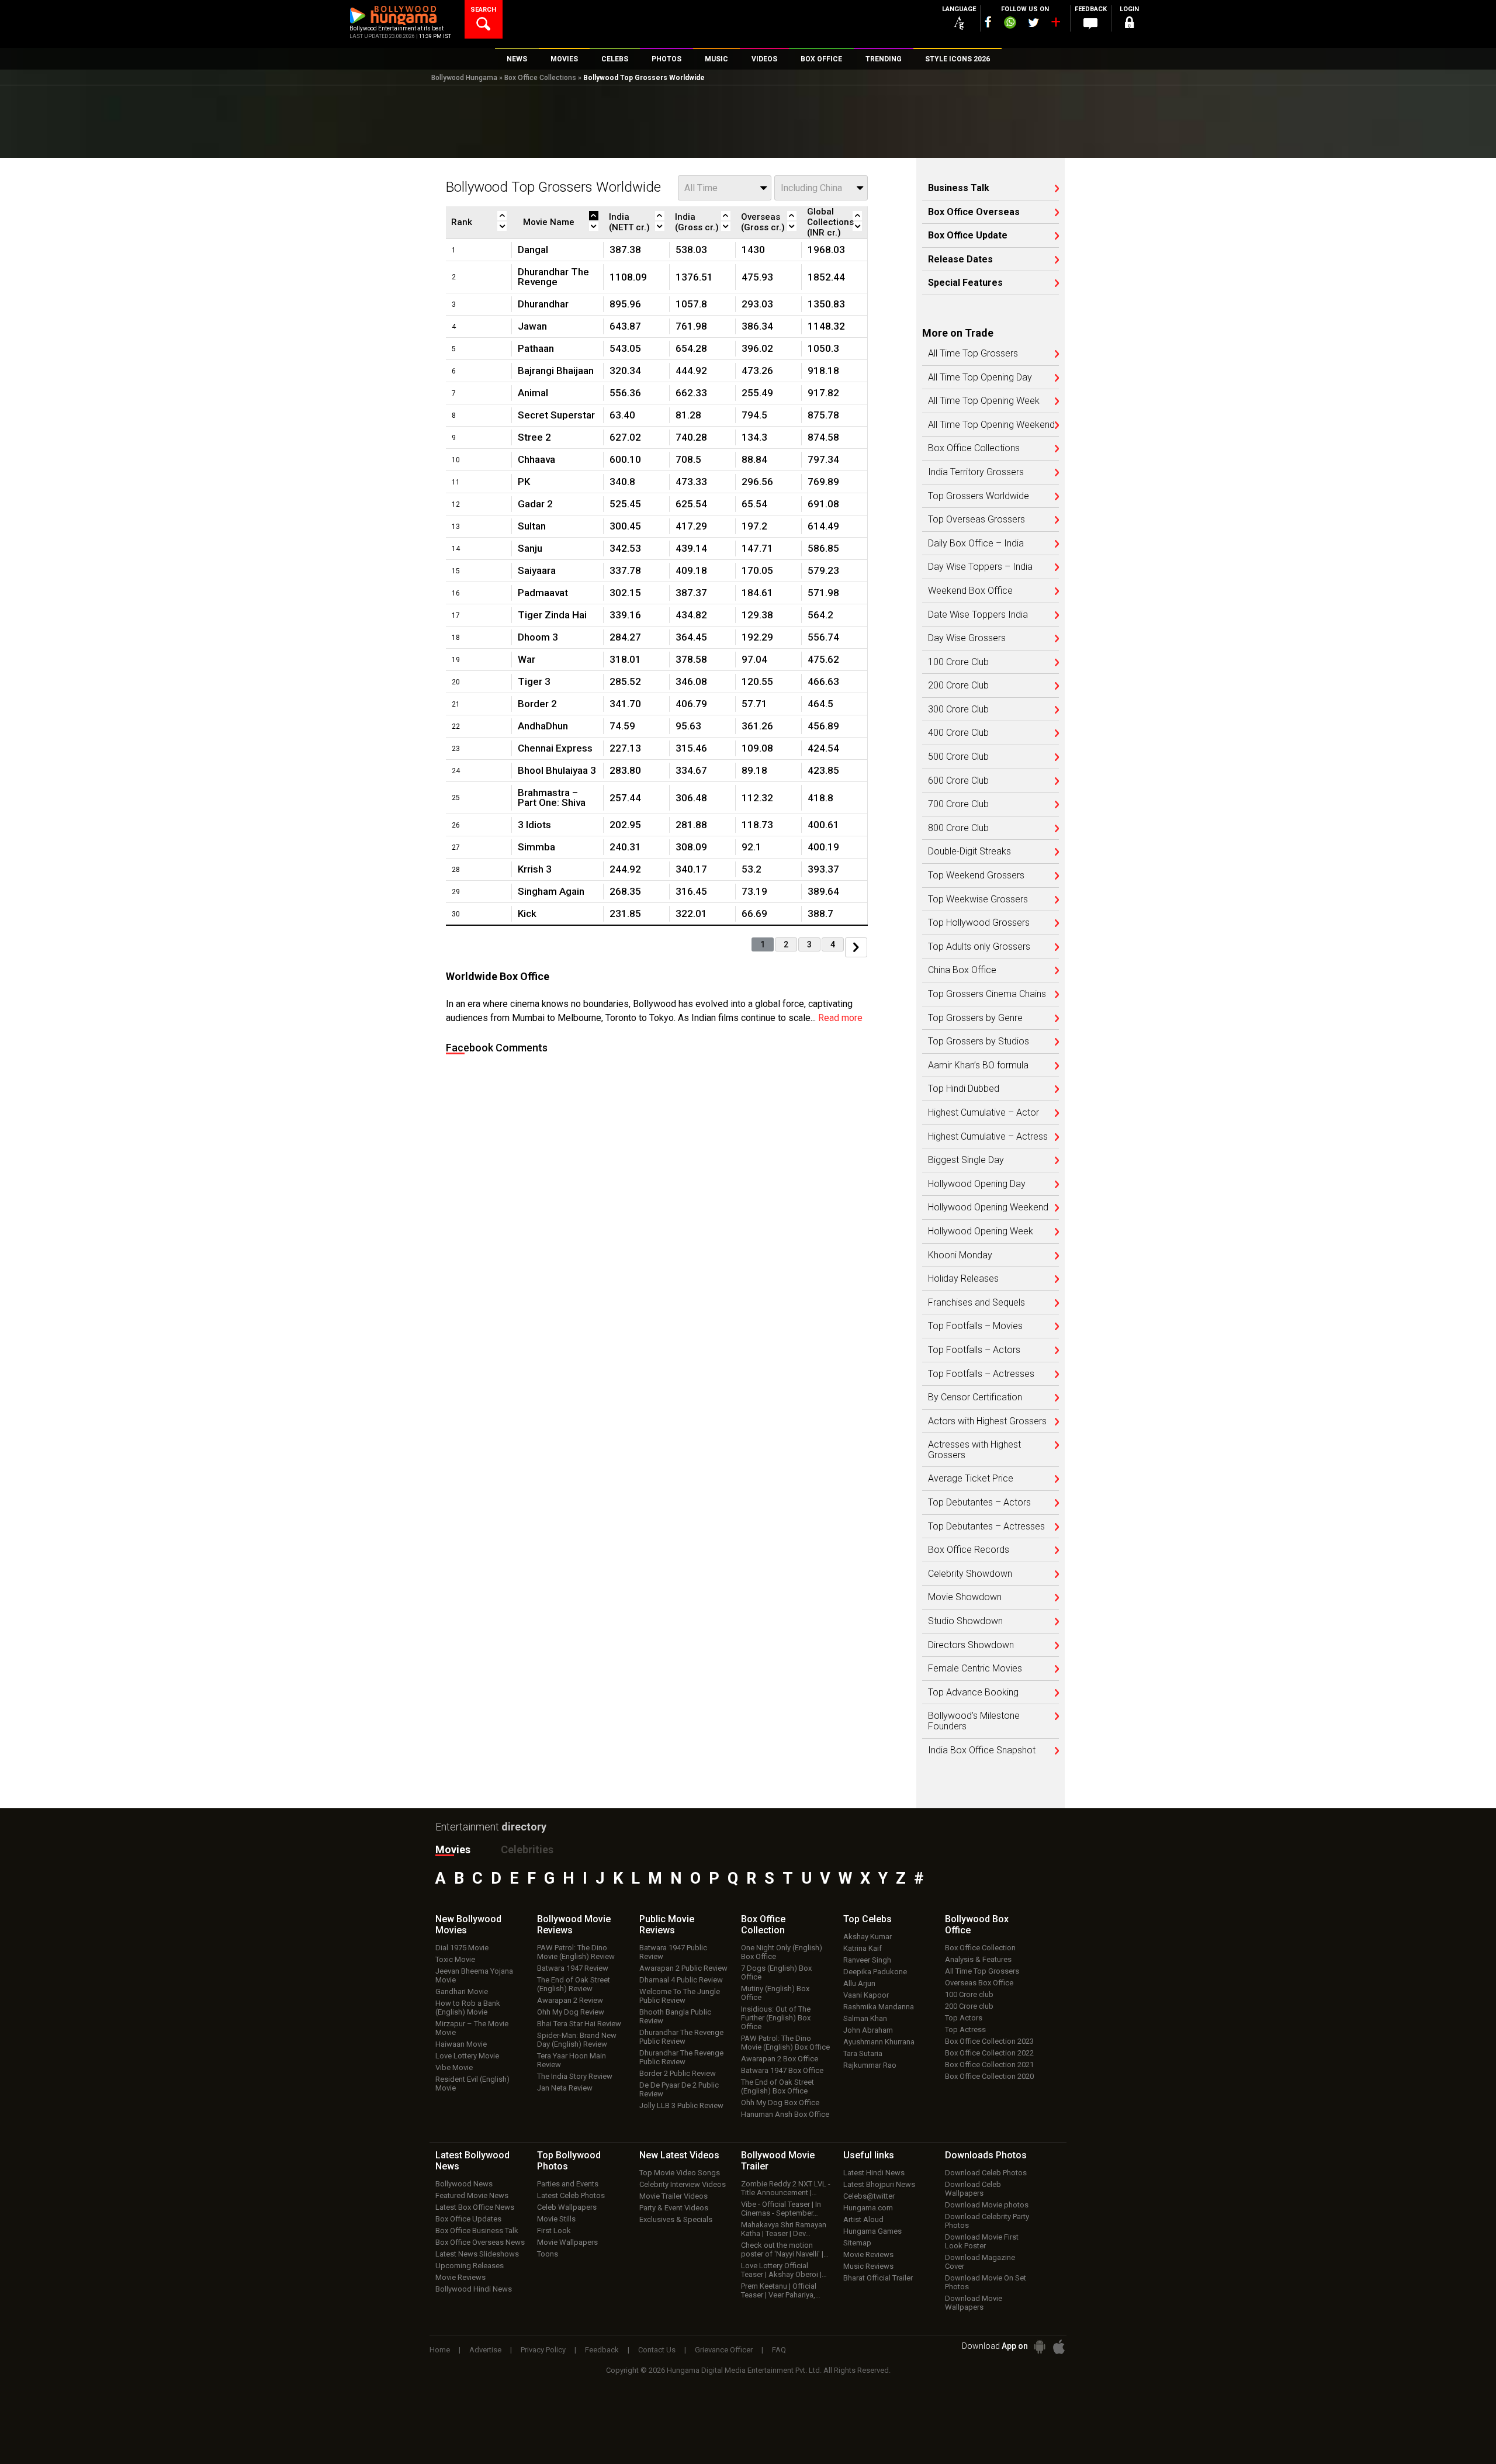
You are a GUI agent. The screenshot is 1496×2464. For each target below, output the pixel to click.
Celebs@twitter (869, 2196)
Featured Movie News (472, 2195)
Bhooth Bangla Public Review (675, 2016)
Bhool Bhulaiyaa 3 (557, 770)
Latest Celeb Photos (571, 2195)
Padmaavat (543, 593)
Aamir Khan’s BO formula (978, 1065)
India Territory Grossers (976, 472)
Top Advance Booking (973, 1693)
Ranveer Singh (867, 1960)
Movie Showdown (965, 1597)
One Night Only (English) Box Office (782, 1952)
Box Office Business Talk (477, 2231)
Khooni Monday (960, 1255)
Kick (527, 913)
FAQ (779, 2350)
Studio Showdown (965, 1621)
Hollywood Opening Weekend (988, 1207)
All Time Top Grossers (973, 354)
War (527, 659)
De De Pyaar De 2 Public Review (679, 2089)
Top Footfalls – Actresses (981, 1374)
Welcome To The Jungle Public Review (680, 1996)
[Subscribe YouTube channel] (1055, 25)
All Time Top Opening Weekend (991, 425)
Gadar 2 (535, 504)
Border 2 (537, 704)
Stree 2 (534, 437)
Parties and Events (568, 2184)
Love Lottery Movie (467, 2056)
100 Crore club (969, 1994)
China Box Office (962, 970)
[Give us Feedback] (1090, 24)
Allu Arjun (859, 1983)
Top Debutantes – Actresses (986, 1527)
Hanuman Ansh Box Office (785, 2114)
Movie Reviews (460, 2277)
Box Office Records (969, 1550)
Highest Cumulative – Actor (984, 1113)
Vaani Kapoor (866, 1995)
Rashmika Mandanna (879, 2007)
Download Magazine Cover (980, 2262)
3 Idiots (534, 825)
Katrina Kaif (863, 1948)
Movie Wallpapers (567, 2242)
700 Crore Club (958, 804)
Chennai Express (555, 748)
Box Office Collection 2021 (989, 2065)
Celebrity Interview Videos (683, 2184)
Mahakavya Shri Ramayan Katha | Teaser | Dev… (784, 2229)
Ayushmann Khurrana (879, 2042)
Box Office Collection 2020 (989, 2076)
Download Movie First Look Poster (982, 2241)
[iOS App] (1059, 2347)
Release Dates (960, 259)
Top (868, 1919)
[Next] (856, 947)
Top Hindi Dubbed (964, 1089)
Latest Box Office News (475, 2207)
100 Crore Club (958, 662)
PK (524, 482)
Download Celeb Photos (986, 2173)
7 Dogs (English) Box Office (776, 1972)
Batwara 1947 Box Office (782, 2070)
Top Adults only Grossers (979, 947)
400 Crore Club (958, 733)
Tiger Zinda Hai (552, 615)
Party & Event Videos (674, 2208)
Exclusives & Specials (676, 2219)
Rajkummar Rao (870, 2065)
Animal (533, 393)
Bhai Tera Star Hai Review (579, 2024)
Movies (453, 1849)
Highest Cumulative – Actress (988, 1137)
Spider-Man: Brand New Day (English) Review (577, 2040)
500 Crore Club (958, 757)
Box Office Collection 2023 (989, 2041)
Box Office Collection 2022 (989, 2053)
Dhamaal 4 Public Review (681, 1980)
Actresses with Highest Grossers (974, 1450)
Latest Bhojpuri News (879, 2184)
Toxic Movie (455, 1959)
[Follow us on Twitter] (1033, 23)
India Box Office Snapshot (982, 1750)
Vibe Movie (454, 2067)
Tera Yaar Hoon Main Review (572, 2060)
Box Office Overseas (974, 212)
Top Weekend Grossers (976, 875)
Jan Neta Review (565, 2088)
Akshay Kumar (868, 1937)
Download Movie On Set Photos (986, 2282)
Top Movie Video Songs (680, 2173)
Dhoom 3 (538, 637)
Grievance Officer (724, 2350)
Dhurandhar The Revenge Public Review (681, 2037)
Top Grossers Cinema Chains (987, 994)
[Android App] (1040, 2347)
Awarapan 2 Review (570, 2000)
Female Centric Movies (975, 1669)
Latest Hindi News (874, 2173)
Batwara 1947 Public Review (673, 1952)
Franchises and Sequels (976, 1303)
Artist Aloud (863, 2219)
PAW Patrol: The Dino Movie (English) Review (576, 1952)
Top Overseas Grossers (976, 520)
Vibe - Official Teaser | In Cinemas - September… (781, 2209)
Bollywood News (464, 2184)
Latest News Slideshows (477, 2254)
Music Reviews (868, 2266)
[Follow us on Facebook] (988, 22)
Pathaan (536, 348)
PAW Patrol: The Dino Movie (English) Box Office (785, 2043)
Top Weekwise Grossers (978, 899)
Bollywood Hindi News (474, 2289)
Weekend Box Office (970, 591)
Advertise (485, 2350)
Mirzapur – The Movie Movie (472, 2028)
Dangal (533, 250)
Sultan (532, 526)
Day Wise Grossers (967, 638)
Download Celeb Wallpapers (973, 2189)
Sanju (530, 548)
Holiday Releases (963, 1279)
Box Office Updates (468, 2219)
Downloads (986, 2155)
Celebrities (527, 1849)
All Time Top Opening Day (980, 378)
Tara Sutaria (863, 2053)
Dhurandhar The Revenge (553, 277)
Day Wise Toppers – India (980, 567)
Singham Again (551, 891)
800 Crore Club (958, 828)
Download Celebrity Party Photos (987, 2221)
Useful (869, 2155)
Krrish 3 (535, 869)
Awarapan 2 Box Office (780, 2059)
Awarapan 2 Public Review (683, 1968)
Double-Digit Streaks (969, 852)
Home (440, 2350)
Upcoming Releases (470, 2266)
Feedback (602, 2350)
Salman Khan (865, 2018)
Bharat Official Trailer (878, 2278)
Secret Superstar (556, 415)
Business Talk (959, 188)
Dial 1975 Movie (462, 1948)
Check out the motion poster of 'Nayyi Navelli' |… (785, 2250)
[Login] (1129, 24)
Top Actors (964, 2018)
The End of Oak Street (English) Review (574, 1984)
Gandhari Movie (462, 1991)
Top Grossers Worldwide (979, 496)
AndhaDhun (543, 726)
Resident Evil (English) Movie (472, 2084)
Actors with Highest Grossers (987, 1421)
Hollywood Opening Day (977, 1184)
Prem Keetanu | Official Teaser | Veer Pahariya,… (781, 2290)
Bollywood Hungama (464, 78)
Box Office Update (968, 236)
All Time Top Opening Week (984, 401)
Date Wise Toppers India (978, 615)
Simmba (536, 847)
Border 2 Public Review (678, 2073)
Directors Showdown (971, 1645)
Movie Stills (556, 2219)
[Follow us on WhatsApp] (1010, 24)
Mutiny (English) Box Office (775, 1993)
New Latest (679, 2155)
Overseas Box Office (979, 1983)
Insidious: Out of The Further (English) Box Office (776, 2018)
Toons (548, 2254)
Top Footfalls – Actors (974, 1350)
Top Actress (965, 2029)
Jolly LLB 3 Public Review (681, 2105)
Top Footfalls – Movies (975, 1326)
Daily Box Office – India (976, 544)
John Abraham (868, 2030)
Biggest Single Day (966, 1160)
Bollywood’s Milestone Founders (974, 1721)
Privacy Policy (543, 2350)
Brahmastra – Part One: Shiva (552, 797)
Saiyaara (537, 570)
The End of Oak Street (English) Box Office (778, 2086)
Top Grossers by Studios (979, 1041)
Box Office (763, 1925)
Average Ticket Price (971, 1479)
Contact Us (657, 2350)
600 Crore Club (958, 781)
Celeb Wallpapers (567, 2207)
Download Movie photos (987, 2205)
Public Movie (667, 1925)
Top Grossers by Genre (975, 1018)
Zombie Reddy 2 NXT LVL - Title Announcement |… (786, 2188)
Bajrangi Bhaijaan (556, 371)
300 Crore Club (958, 710)
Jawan (532, 326)
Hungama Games (872, 2231)
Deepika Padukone (875, 1972)
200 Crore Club (958, 686)
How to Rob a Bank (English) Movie (468, 2008)
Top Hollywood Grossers (979, 923)
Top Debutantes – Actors (979, 1503)
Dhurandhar (543, 304)
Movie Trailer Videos (673, 2196)
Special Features (965, 283)
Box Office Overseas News (480, 2242)
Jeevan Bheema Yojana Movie (474, 1975)
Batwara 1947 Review (573, 1968)
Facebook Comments (497, 1048)
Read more (840, 1018)
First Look (554, 2231)
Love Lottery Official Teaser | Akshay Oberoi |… (784, 2270)
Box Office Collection (980, 1948)
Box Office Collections (540, 78)
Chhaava (536, 459)
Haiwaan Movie (461, 2044)
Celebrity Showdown (970, 1574)
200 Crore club (969, 2006)
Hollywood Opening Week (981, 1231)
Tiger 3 (534, 681)
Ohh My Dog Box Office (780, 2103)
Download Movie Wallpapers (974, 2303)
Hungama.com (868, 2208)
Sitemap (857, 2243)
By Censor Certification (975, 1397)
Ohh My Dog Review (571, 2012)
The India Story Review (575, 2076)
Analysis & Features (978, 1959)
